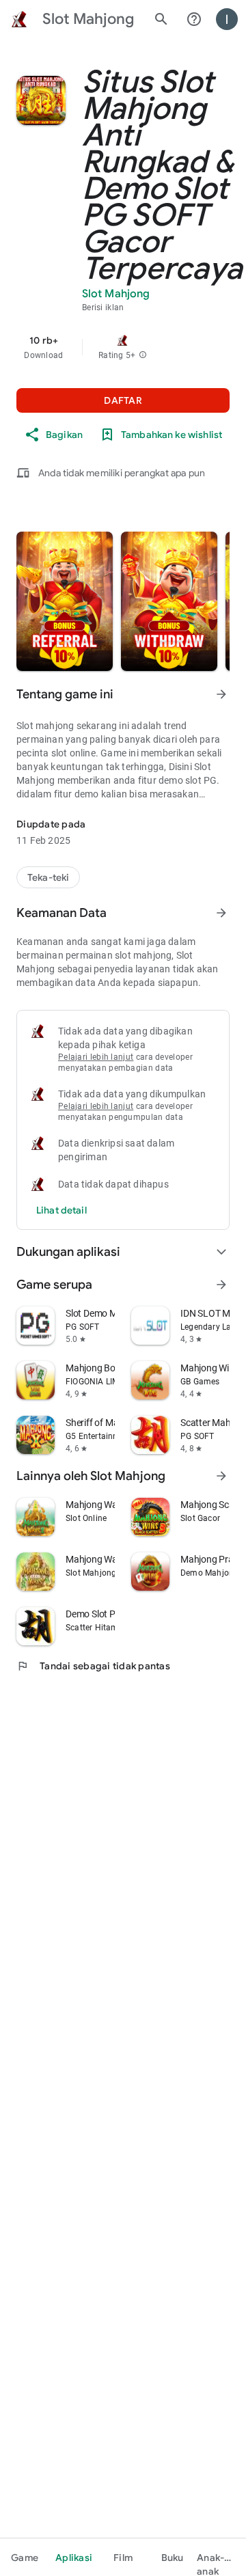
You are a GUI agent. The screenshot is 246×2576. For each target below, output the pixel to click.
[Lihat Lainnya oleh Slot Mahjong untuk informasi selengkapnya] (221, 1476)
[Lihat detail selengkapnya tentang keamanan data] (61, 1210)
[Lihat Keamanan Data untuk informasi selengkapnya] (221, 913)
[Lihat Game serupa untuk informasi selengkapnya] (221, 1285)
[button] (143, 355)
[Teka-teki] (48, 877)
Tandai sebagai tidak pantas (93, 1666)
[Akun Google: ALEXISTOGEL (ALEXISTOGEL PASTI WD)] (227, 19)
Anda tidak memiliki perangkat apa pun (122, 473)
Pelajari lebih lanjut (96, 1057)
